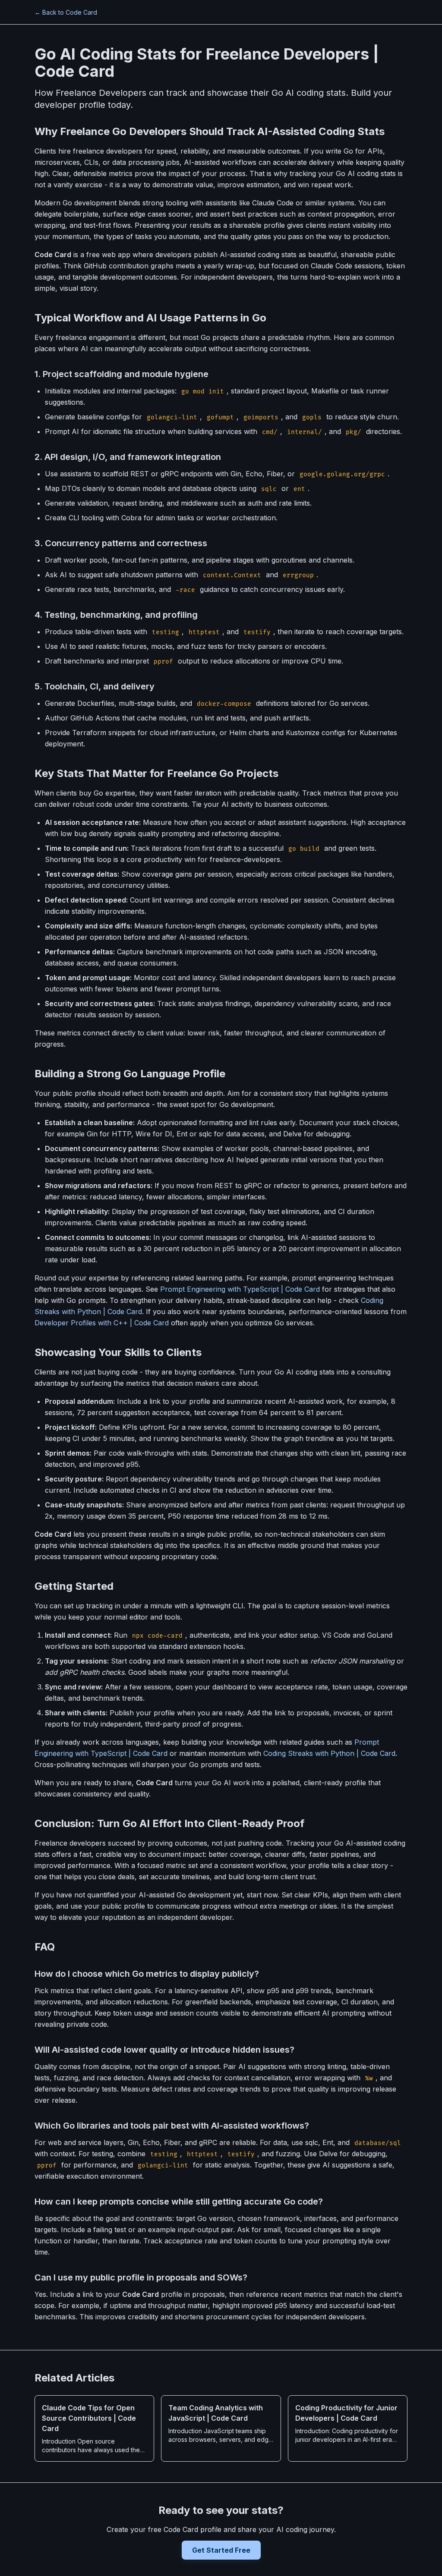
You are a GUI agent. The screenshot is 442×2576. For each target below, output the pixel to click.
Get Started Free (221, 2550)
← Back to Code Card (66, 12)
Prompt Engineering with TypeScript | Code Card (240, 1289)
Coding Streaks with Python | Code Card (329, 1753)
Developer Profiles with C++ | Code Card (102, 1323)
